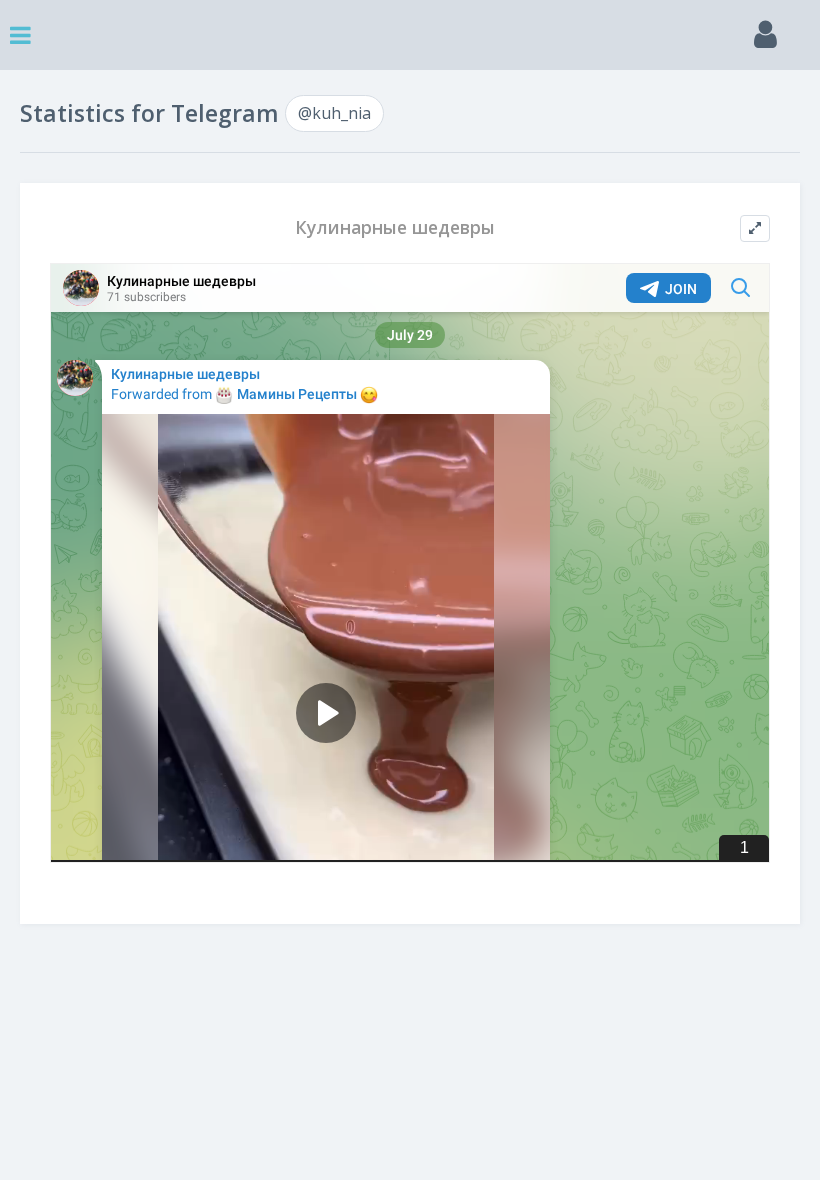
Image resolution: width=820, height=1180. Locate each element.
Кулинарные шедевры (395, 227)
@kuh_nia (334, 113)
